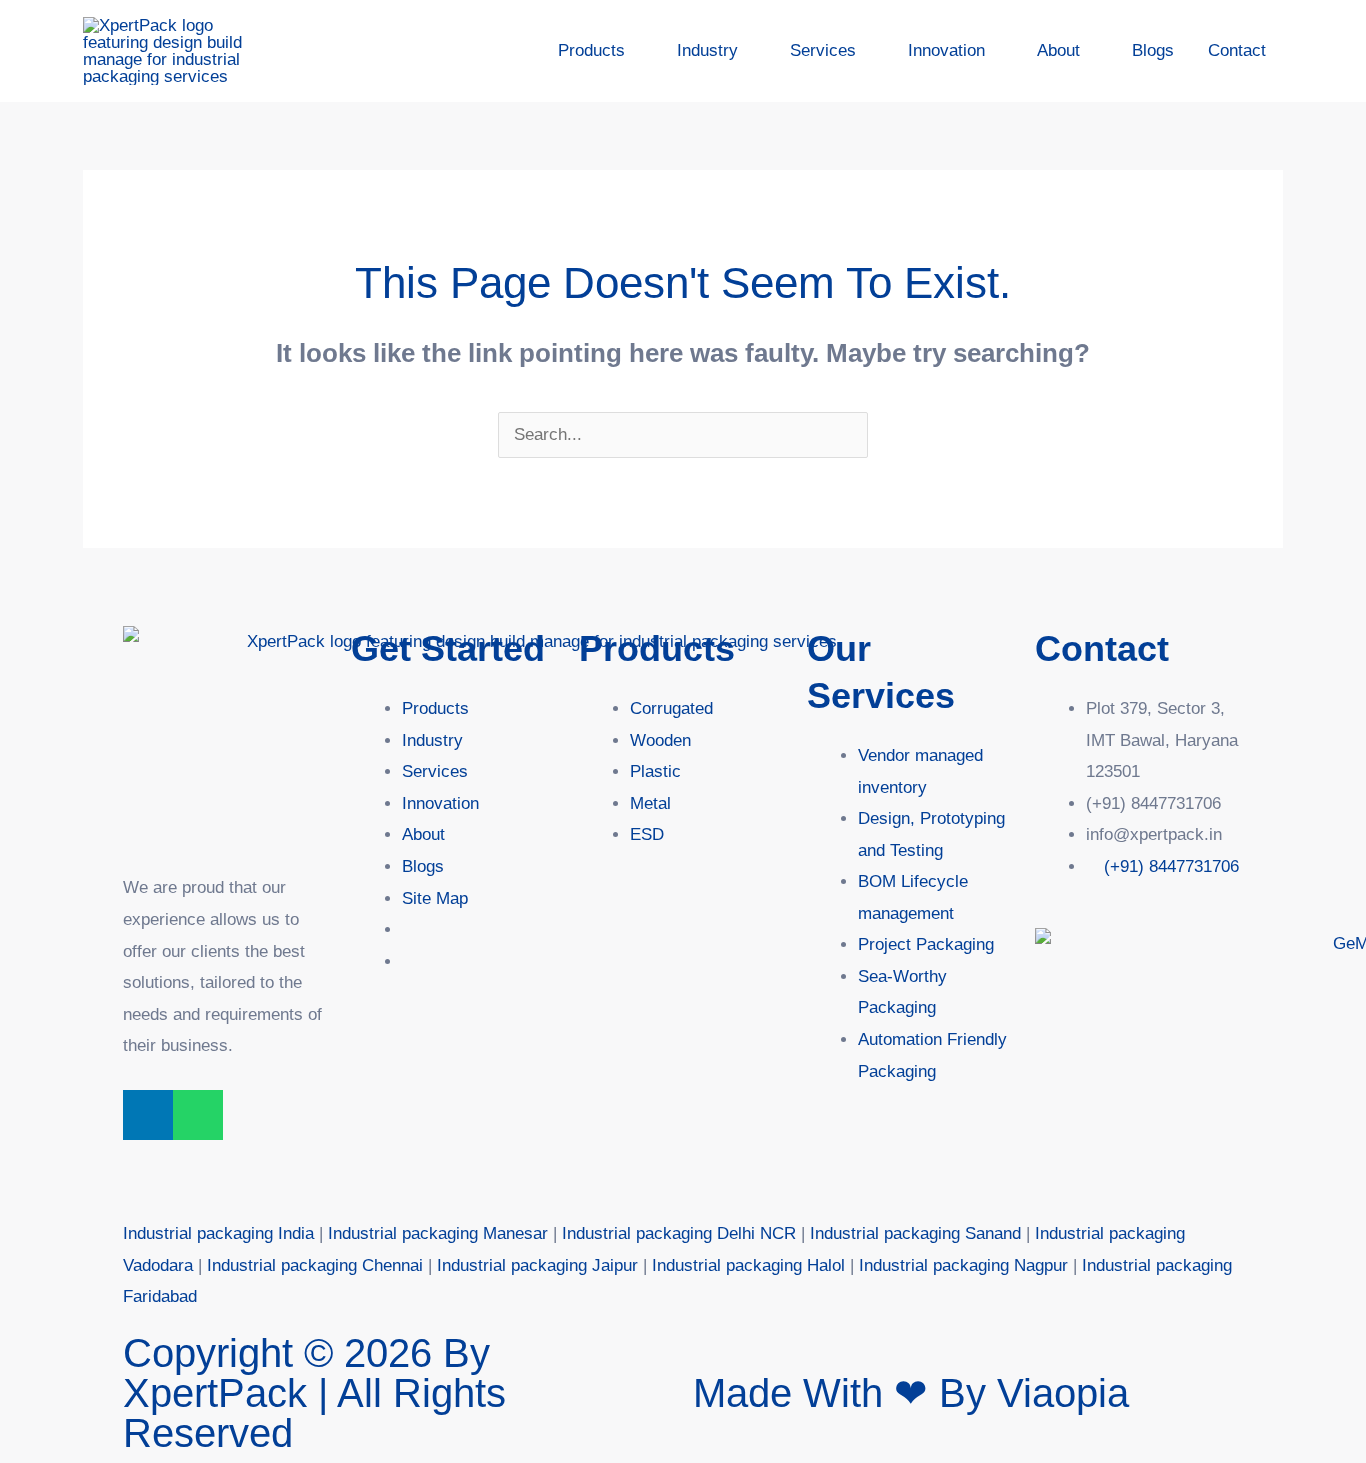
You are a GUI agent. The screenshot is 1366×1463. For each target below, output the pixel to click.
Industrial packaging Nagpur (963, 1265)
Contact (1102, 648)
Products (657, 648)
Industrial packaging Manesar (438, 1233)
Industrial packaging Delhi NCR (679, 1233)
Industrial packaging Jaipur (537, 1265)
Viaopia (1063, 1393)
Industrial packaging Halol (748, 1265)
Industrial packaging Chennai (315, 1265)
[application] (634, 51)
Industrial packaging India (218, 1233)
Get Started (448, 648)
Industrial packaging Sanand (915, 1233)
